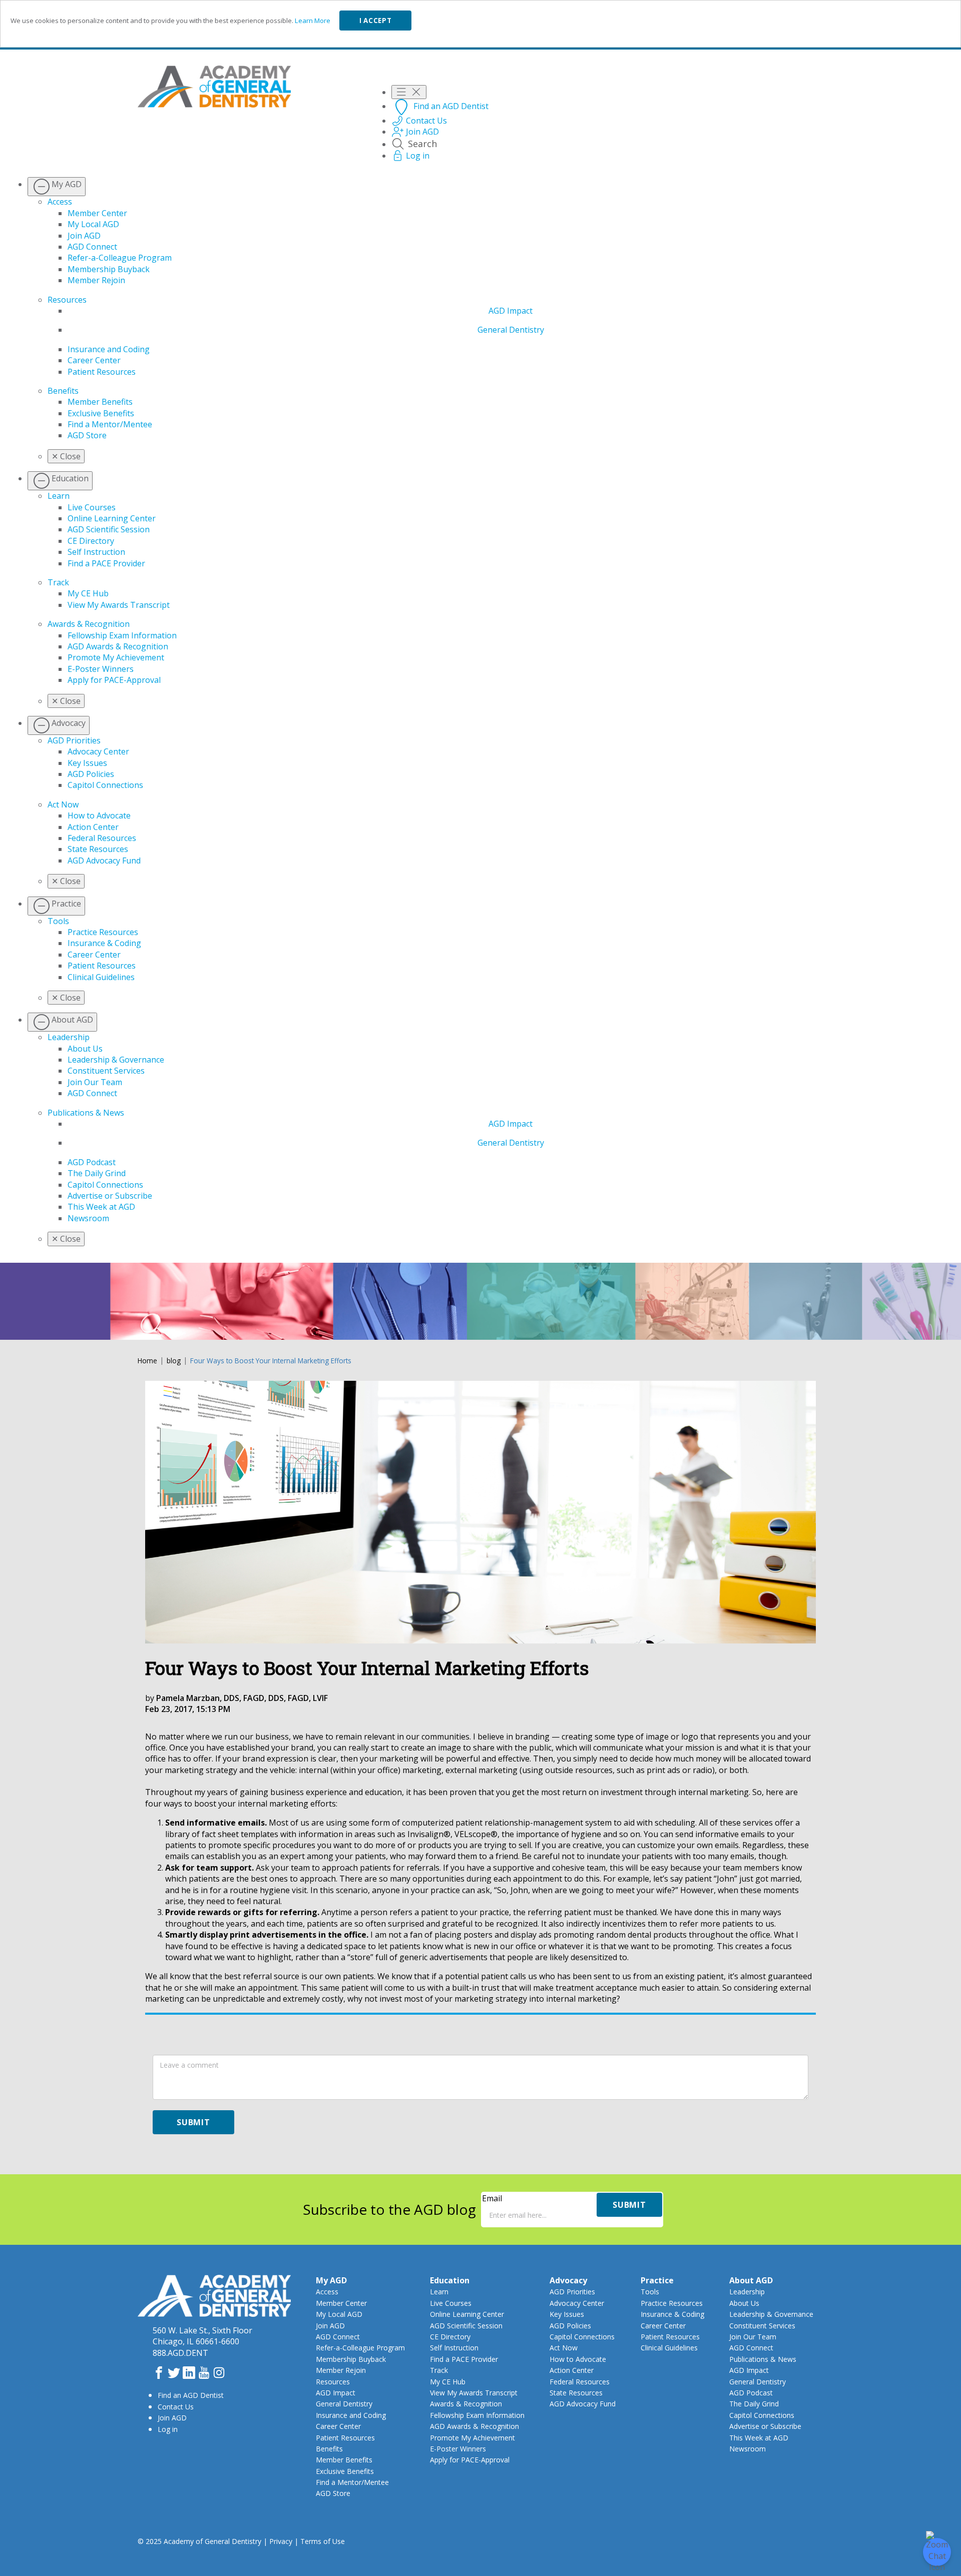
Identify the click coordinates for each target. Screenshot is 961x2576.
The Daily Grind (97, 1173)
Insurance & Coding (104, 943)
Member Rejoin (96, 280)
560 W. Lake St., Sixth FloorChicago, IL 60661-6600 (202, 2336)
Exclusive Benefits (101, 413)
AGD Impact (511, 311)
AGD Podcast (92, 1162)
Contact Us (176, 2407)
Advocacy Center (98, 751)
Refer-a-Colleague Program (120, 258)
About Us (85, 1049)
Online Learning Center (112, 518)
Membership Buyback (109, 269)
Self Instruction (96, 552)
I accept (375, 21)
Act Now (63, 804)
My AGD (331, 2280)
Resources (67, 300)
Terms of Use (323, 2541)
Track (58, 582)
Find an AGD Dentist (191, 2395)
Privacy (281, 2541)
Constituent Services (106, 1071)
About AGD (751, 2280)
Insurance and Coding (109, 349)
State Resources (98, 849)
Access (60, 202)
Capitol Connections (105, 785)
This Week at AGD (101, 1207)
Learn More (313, 21)
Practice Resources (103, 932)
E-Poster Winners (101, 669)
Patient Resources (102, 372)
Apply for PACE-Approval (114, 680)
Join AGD (84, 236)
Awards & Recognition (89, 624)
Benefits (63, 391)
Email (492, 2198)
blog (174, 1361)
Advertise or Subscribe (110, 1196)
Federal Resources (102, 838)
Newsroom (88, 1218)
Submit (193, 2122)
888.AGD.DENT (180, 2353)
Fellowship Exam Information (122, 635)
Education (450, 2280)
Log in (168, 2429)
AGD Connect (92, 247)
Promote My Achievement (116, 657)
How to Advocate (99, 815)
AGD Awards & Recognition (118, 646)
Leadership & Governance (116, 1060)
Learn (59, 496)
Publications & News (86, 1113)
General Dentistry (511, 330)
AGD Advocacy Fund (104, 861)
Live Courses (92, 507)
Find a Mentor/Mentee (110, 424)
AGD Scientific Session (109, 529)
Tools (58, 921)
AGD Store (87, 435)
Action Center (93, 827)
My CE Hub (88, 593)
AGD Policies (91, 774)
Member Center (97, 213)
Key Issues (87, 763)
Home (147, 1361)
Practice (657, 2280)
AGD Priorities (74, 740)
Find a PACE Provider (106, 563)
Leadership (69, 1037)
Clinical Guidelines (101, 977)
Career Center (94, 360)
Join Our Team (95, 1082)
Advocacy (568, 2280)
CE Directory (91, 541)
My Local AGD (93, 224)
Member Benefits (100, 402)
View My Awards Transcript (119, 605)
